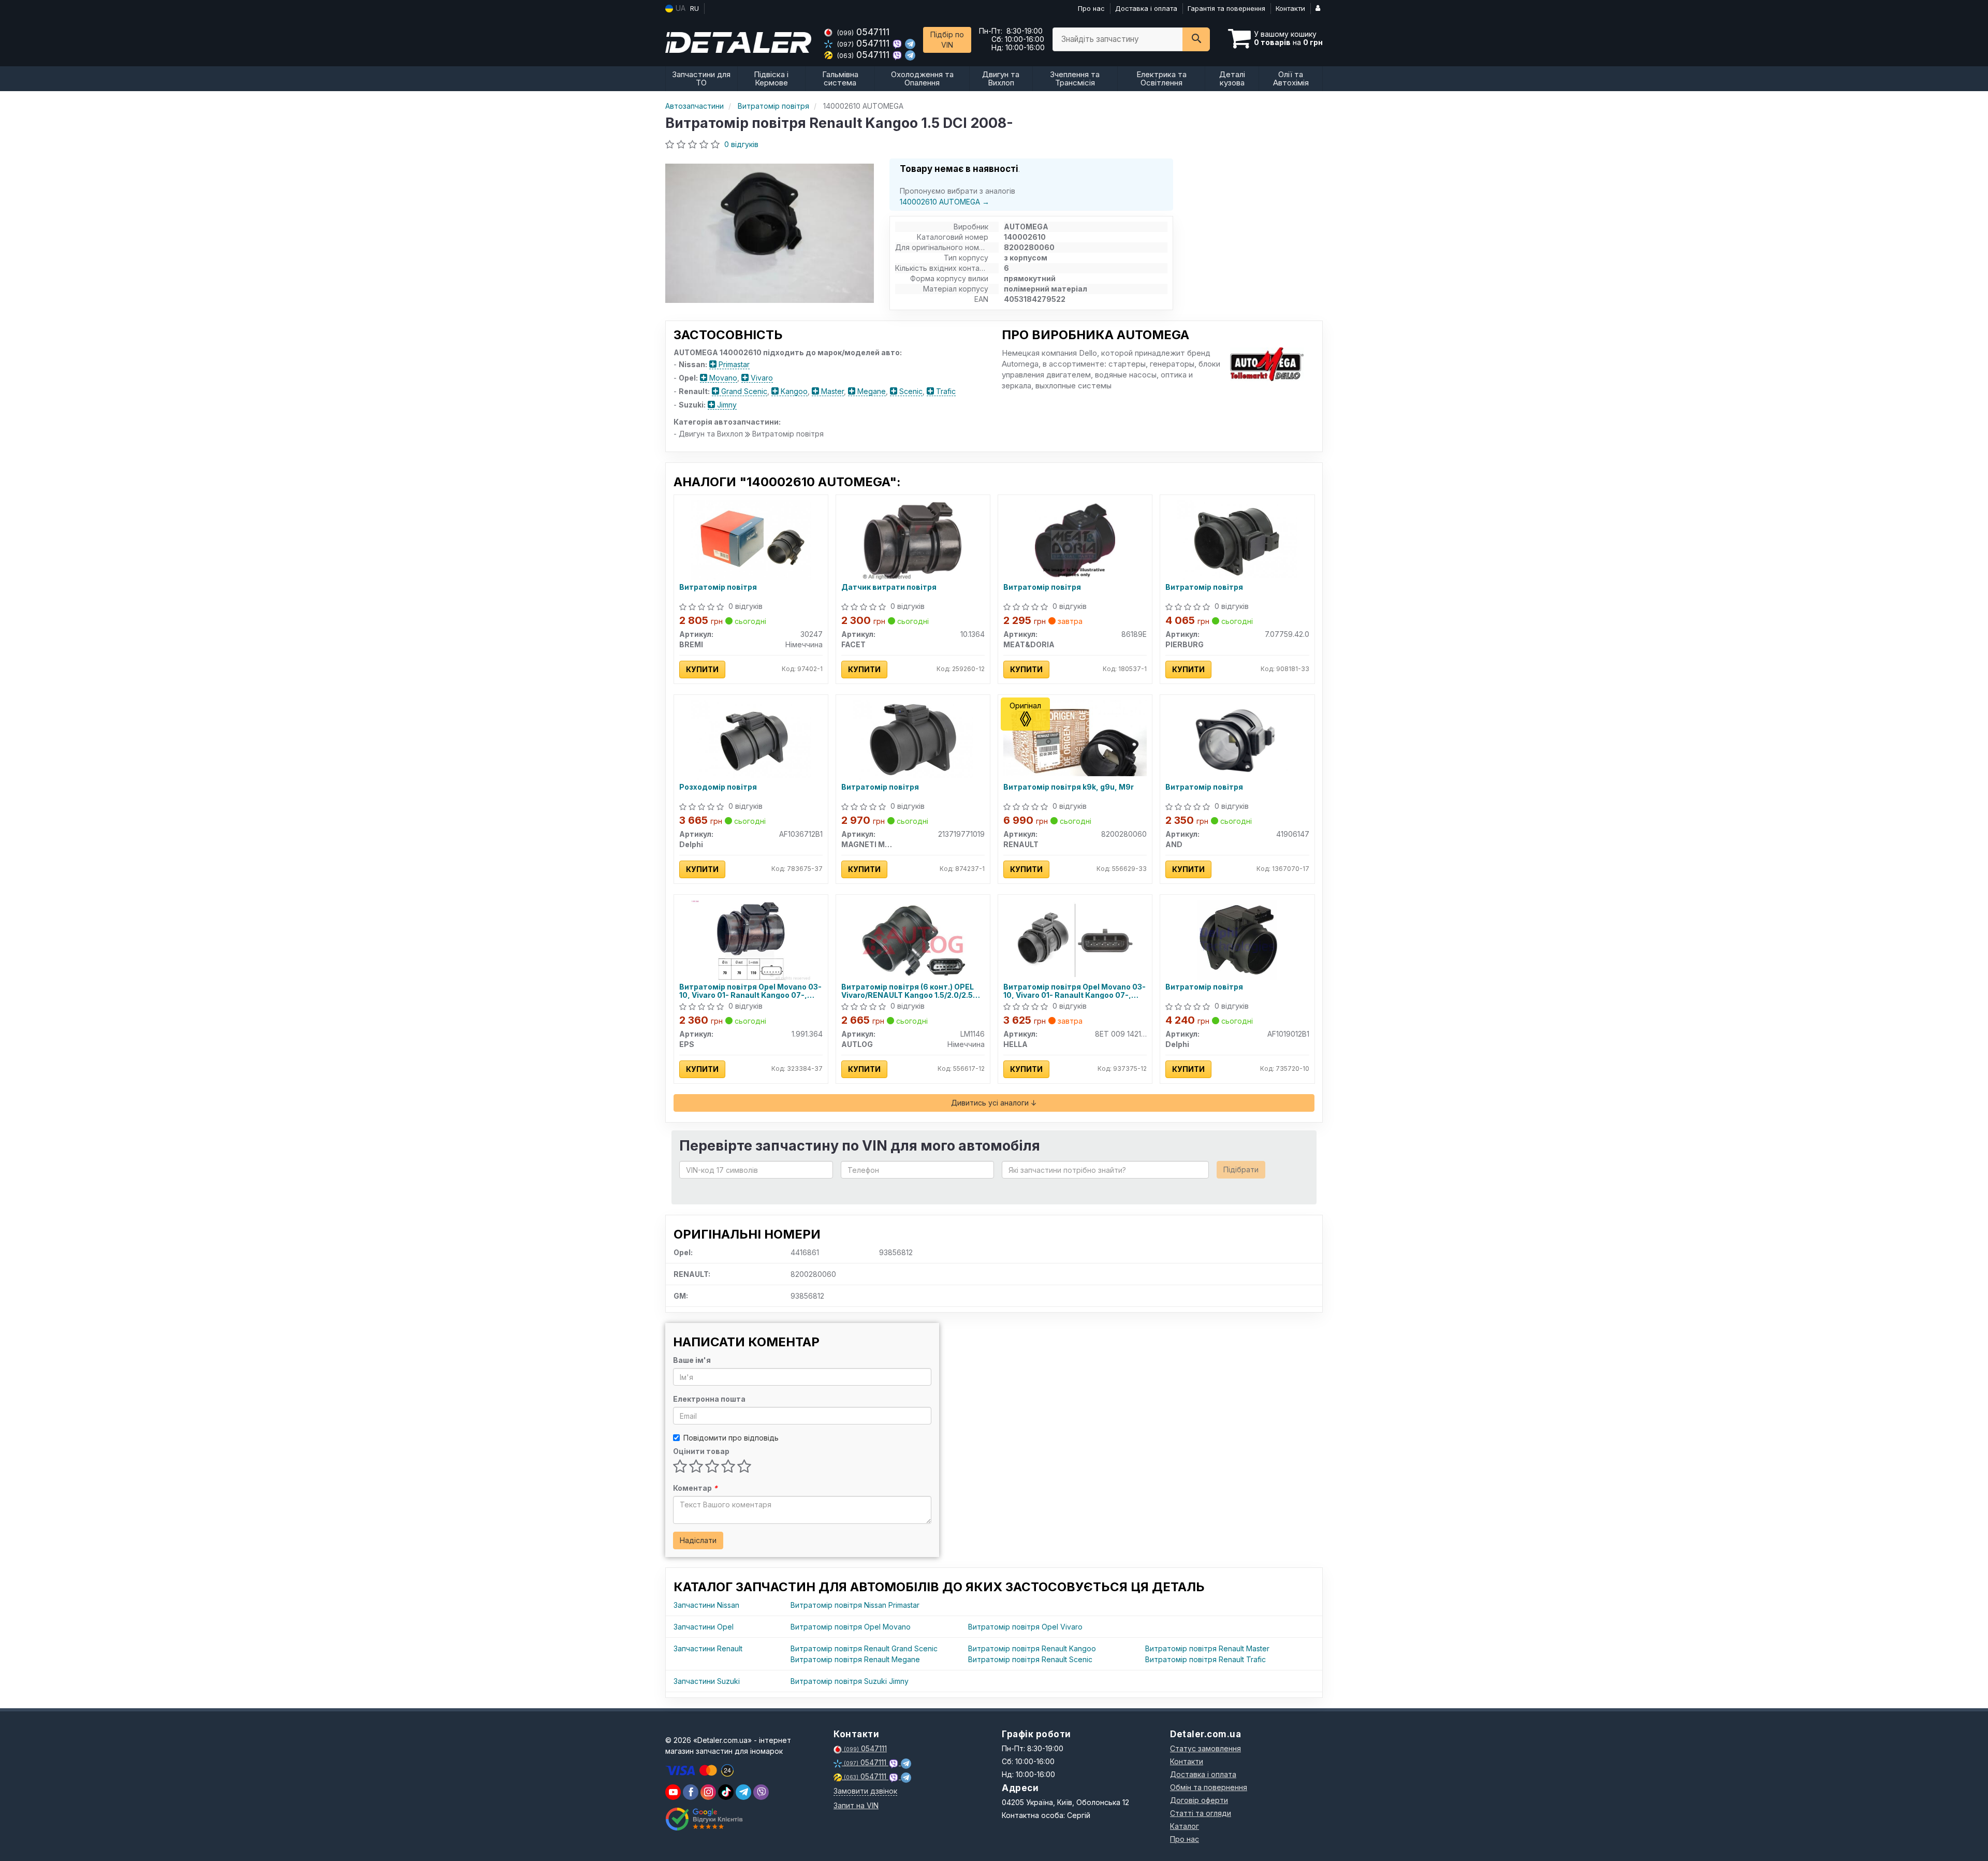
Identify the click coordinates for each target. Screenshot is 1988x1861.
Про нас (1091, 8)
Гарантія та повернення (1226, 8)
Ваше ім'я (692, 1360)
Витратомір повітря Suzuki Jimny (850, 1681)
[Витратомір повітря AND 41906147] (1237, 739)
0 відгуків (741, 144)
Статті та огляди (1201, 1813)
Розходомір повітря (718, 787)
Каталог (1185, 1826)
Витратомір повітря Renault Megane (855, 1659)
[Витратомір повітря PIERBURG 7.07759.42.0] (1237, 539)
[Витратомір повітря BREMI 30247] (751, 539)
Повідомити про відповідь (731, 1438)
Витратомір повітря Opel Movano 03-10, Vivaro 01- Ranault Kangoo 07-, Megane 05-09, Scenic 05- (750, 991)
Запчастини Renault (708, 1648)
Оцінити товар (701, 1451)
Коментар (695, 1488)
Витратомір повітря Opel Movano (851, 1627)
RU (695, 8)
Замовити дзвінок (865, 1791)
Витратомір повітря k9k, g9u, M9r (1069, 787)
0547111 (863, 32)
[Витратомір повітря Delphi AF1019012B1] (1237, 939)
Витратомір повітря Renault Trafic (1205, 1659)
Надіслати (698, 1540)
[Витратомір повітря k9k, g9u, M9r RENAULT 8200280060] (1075, 737)
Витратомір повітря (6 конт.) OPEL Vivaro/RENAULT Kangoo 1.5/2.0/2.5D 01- (910, 991)
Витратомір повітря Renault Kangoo (1032, 1648)
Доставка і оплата (1146, 8)
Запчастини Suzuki (707, 1681)
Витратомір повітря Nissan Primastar (855, 1605)
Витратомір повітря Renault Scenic (1030, 1659)
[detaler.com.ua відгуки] (705, 1819)
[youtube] (673, 1792)
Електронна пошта (709, 1399)
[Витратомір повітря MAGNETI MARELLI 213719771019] (913, 739)
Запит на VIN (856, 1805)
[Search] (1196, 39)
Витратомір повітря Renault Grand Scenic (864, 1648)
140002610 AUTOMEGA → (945, 202)
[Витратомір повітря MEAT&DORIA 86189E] (1075, 539)
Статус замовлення (1205, 1748)
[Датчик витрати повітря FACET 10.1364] (913, 539)
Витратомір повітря (718, 587)
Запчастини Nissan (706, 1605)
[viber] (691, 1792)
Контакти (1290, 8)
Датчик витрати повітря (889, 587)
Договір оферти (1199, 1800)
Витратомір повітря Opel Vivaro (1025, 1627)
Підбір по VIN (947, 40)
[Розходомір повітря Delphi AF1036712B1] (751, 739)
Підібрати (1241, 1169)
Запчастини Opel (704, 1627)
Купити (702, 669)
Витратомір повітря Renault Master (1207, 1648)
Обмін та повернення (1209, 1787)
